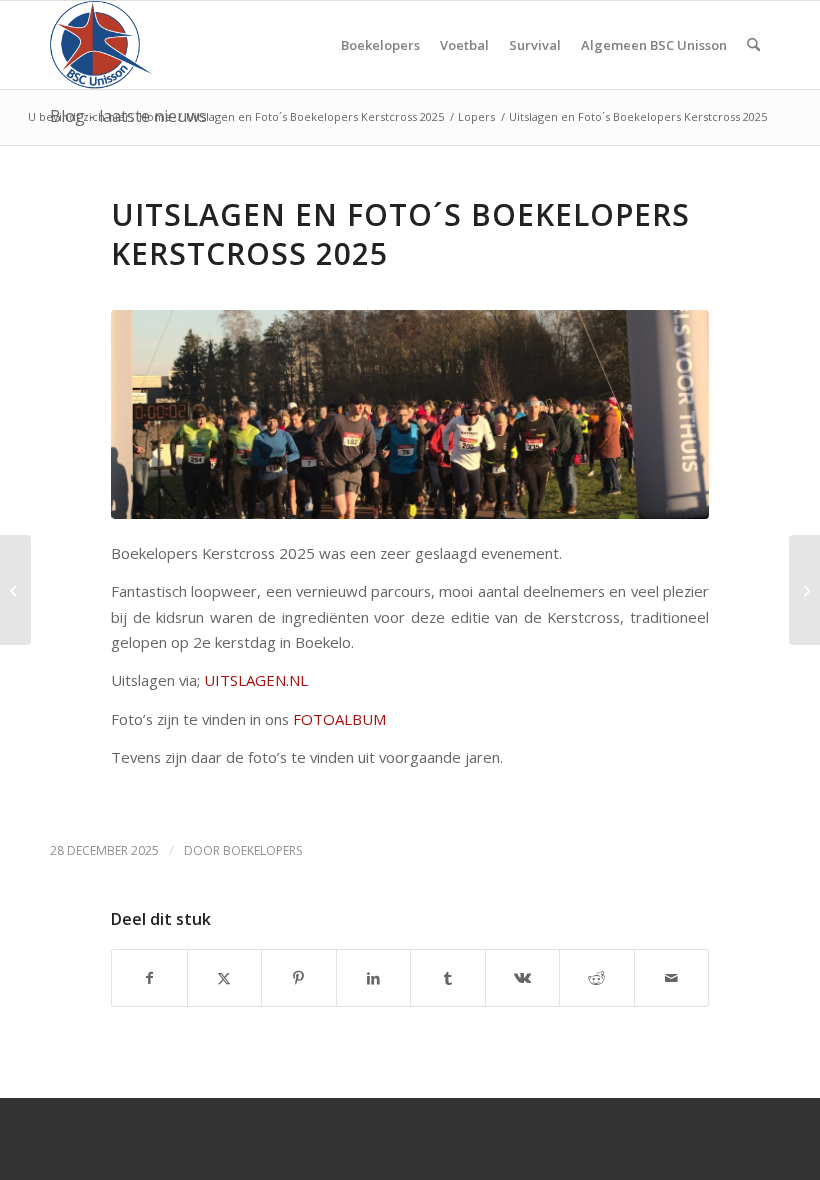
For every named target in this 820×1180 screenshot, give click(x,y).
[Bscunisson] (104, 45)
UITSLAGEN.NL (256, 680)
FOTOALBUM (340, 719)
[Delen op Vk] (523, 978)
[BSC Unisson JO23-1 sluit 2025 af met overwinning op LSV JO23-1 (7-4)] (15, 590)
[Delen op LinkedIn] (374, 978)
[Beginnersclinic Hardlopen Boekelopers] (804, 590)
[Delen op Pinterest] (299, 978)
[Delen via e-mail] (672, 978)
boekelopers (262, 850)
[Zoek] (753, 45)
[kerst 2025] (410, 414)
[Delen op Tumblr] (448, 978)
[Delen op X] (225, 978)
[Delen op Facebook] (149, 978)
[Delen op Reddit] (597, 978)
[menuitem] (380, 45)
